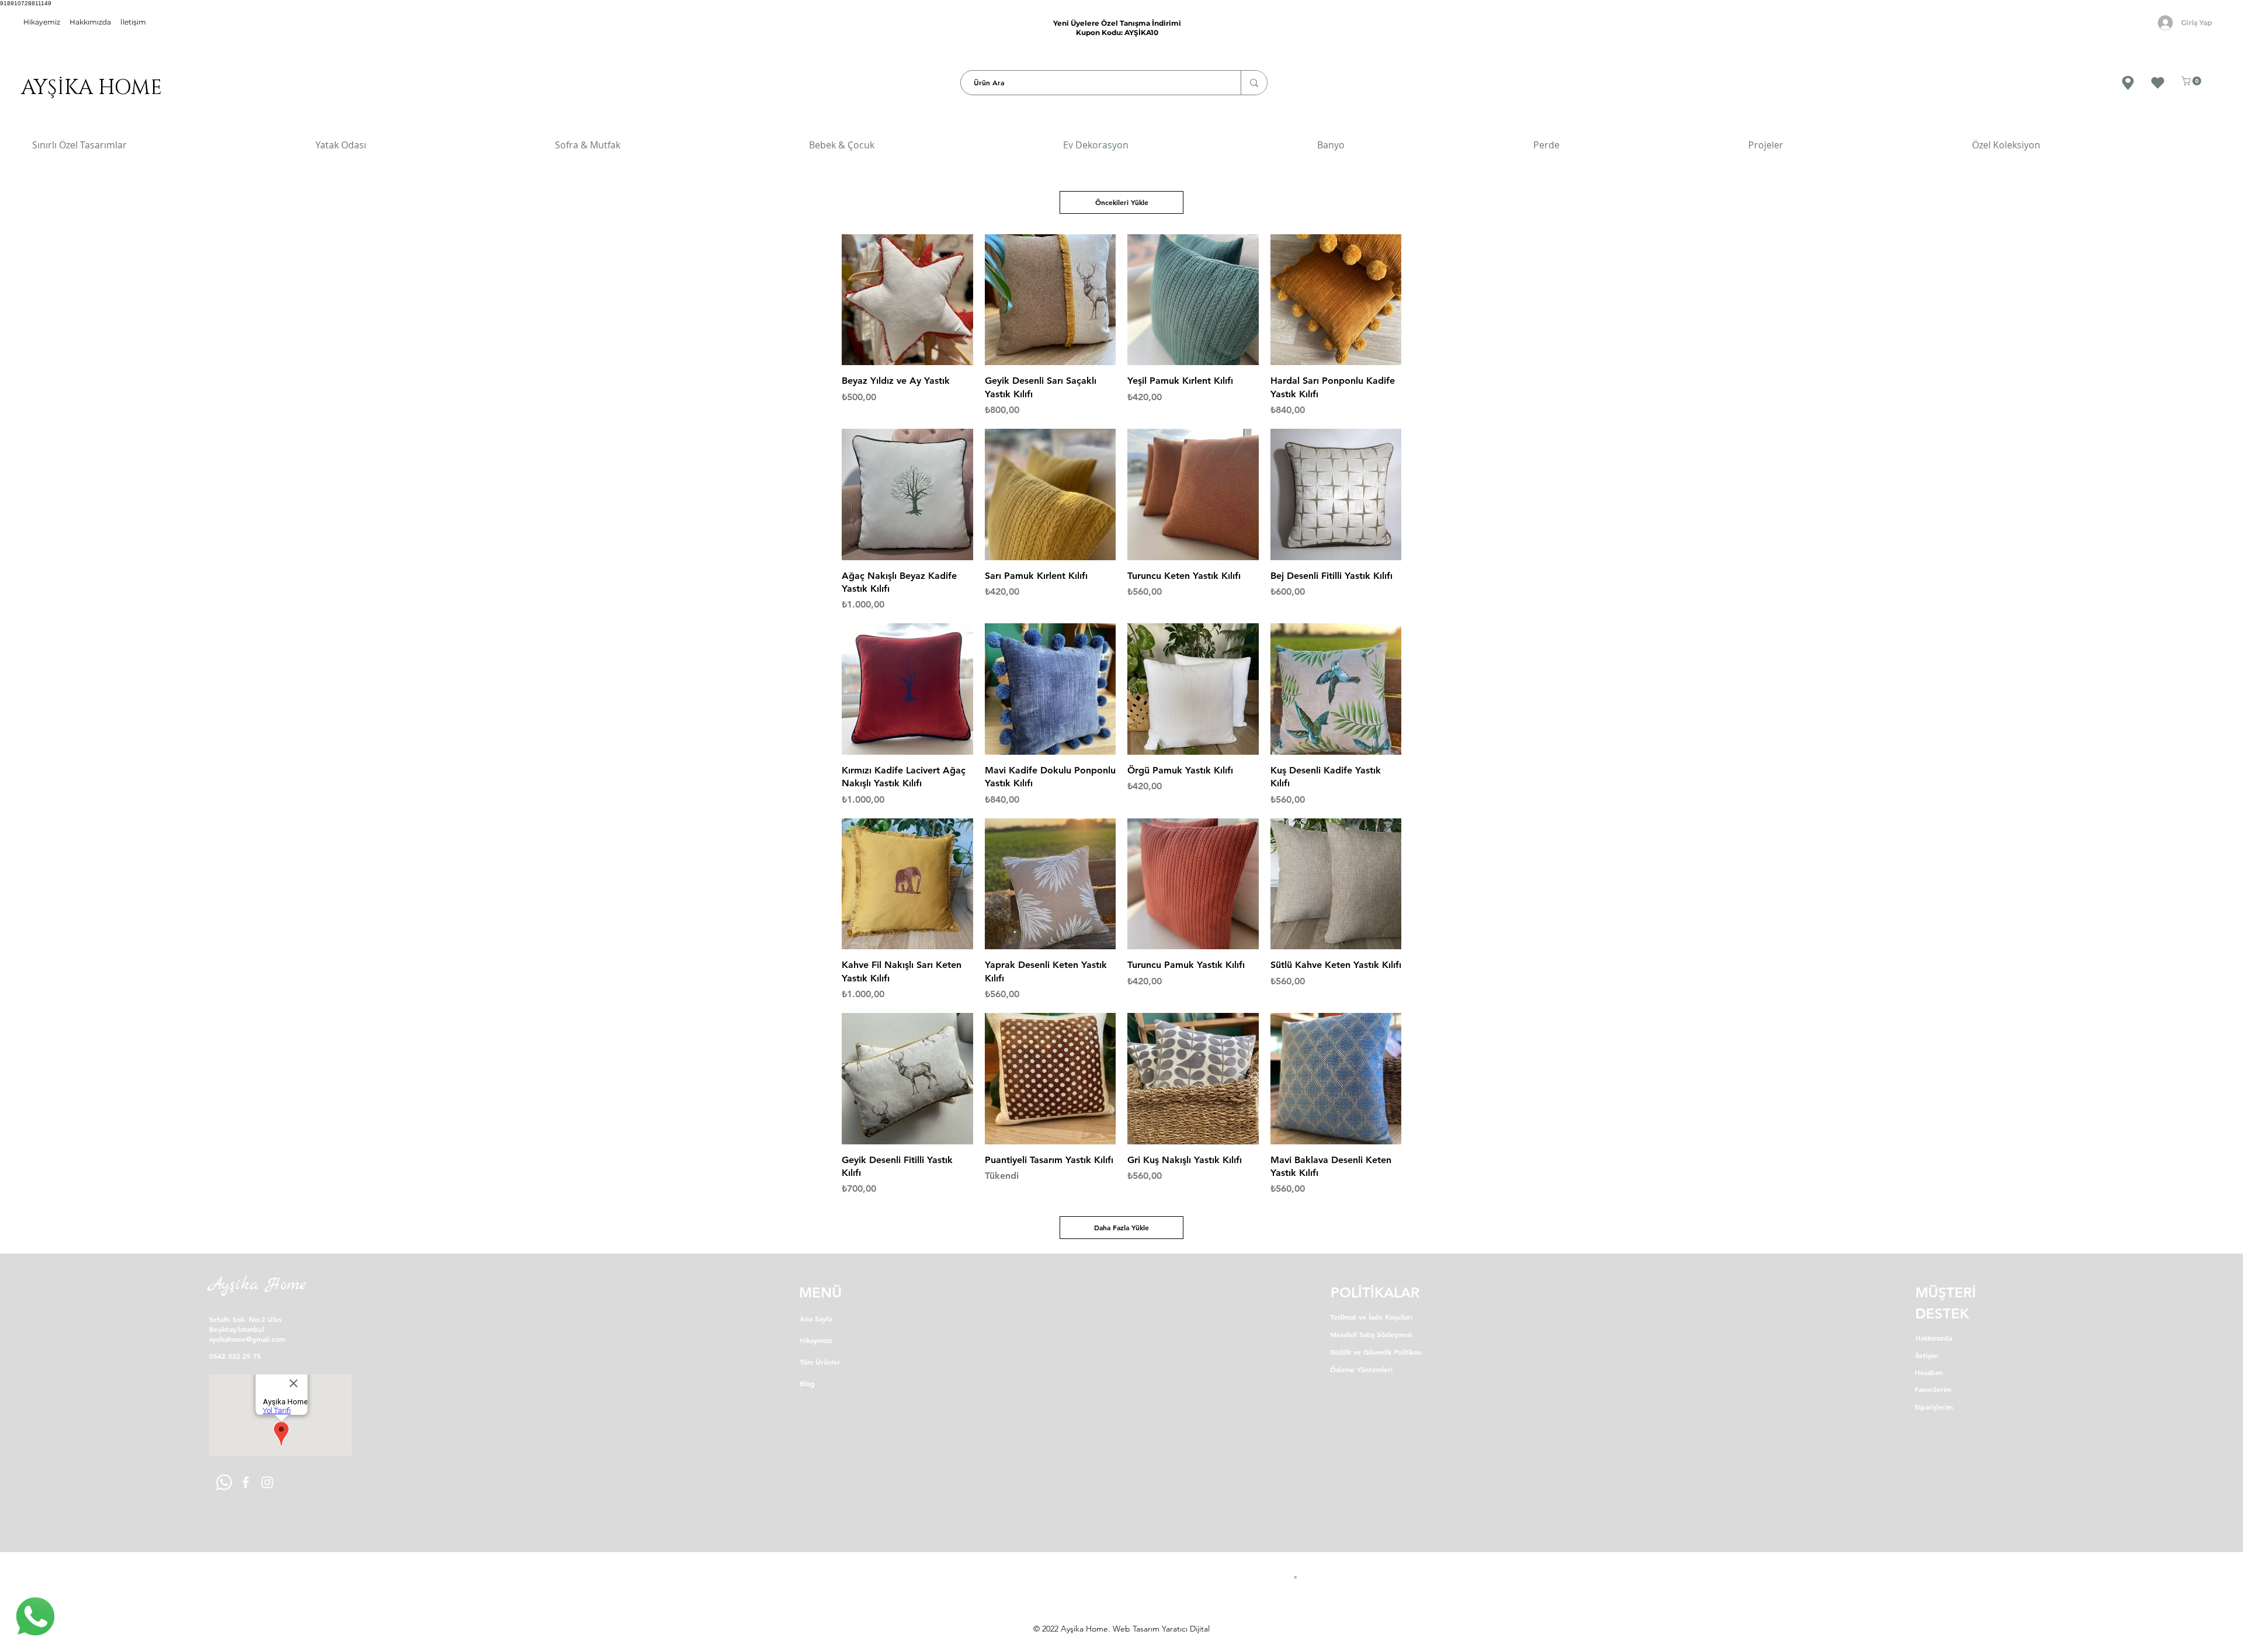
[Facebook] (246, 1482)
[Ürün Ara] (1254, 83)
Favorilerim (1933, 1389)
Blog (807, 1383)
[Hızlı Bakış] (907, 300)
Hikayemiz (816, 1340)
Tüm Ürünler (820, 1362)
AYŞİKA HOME (89, 88)
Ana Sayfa (816, 1318)
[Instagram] (267, 1482)
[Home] (35, 1617)
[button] (2192, 81)
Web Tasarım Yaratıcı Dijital (1161, 1629)
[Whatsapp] (224, 1482)
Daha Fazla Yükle (1121, 1227)
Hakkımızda (90, 22)
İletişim (133, 22)
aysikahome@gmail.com (247, 1339)
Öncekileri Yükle (1122, 202)
